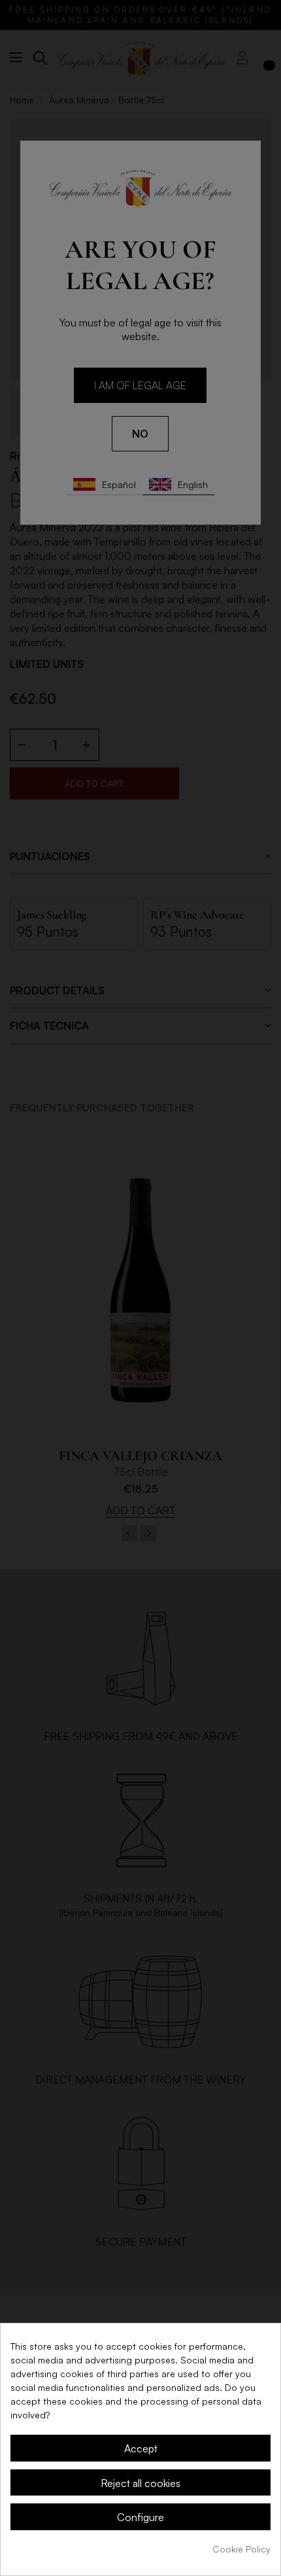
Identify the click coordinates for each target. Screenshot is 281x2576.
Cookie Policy (241, 2549)
